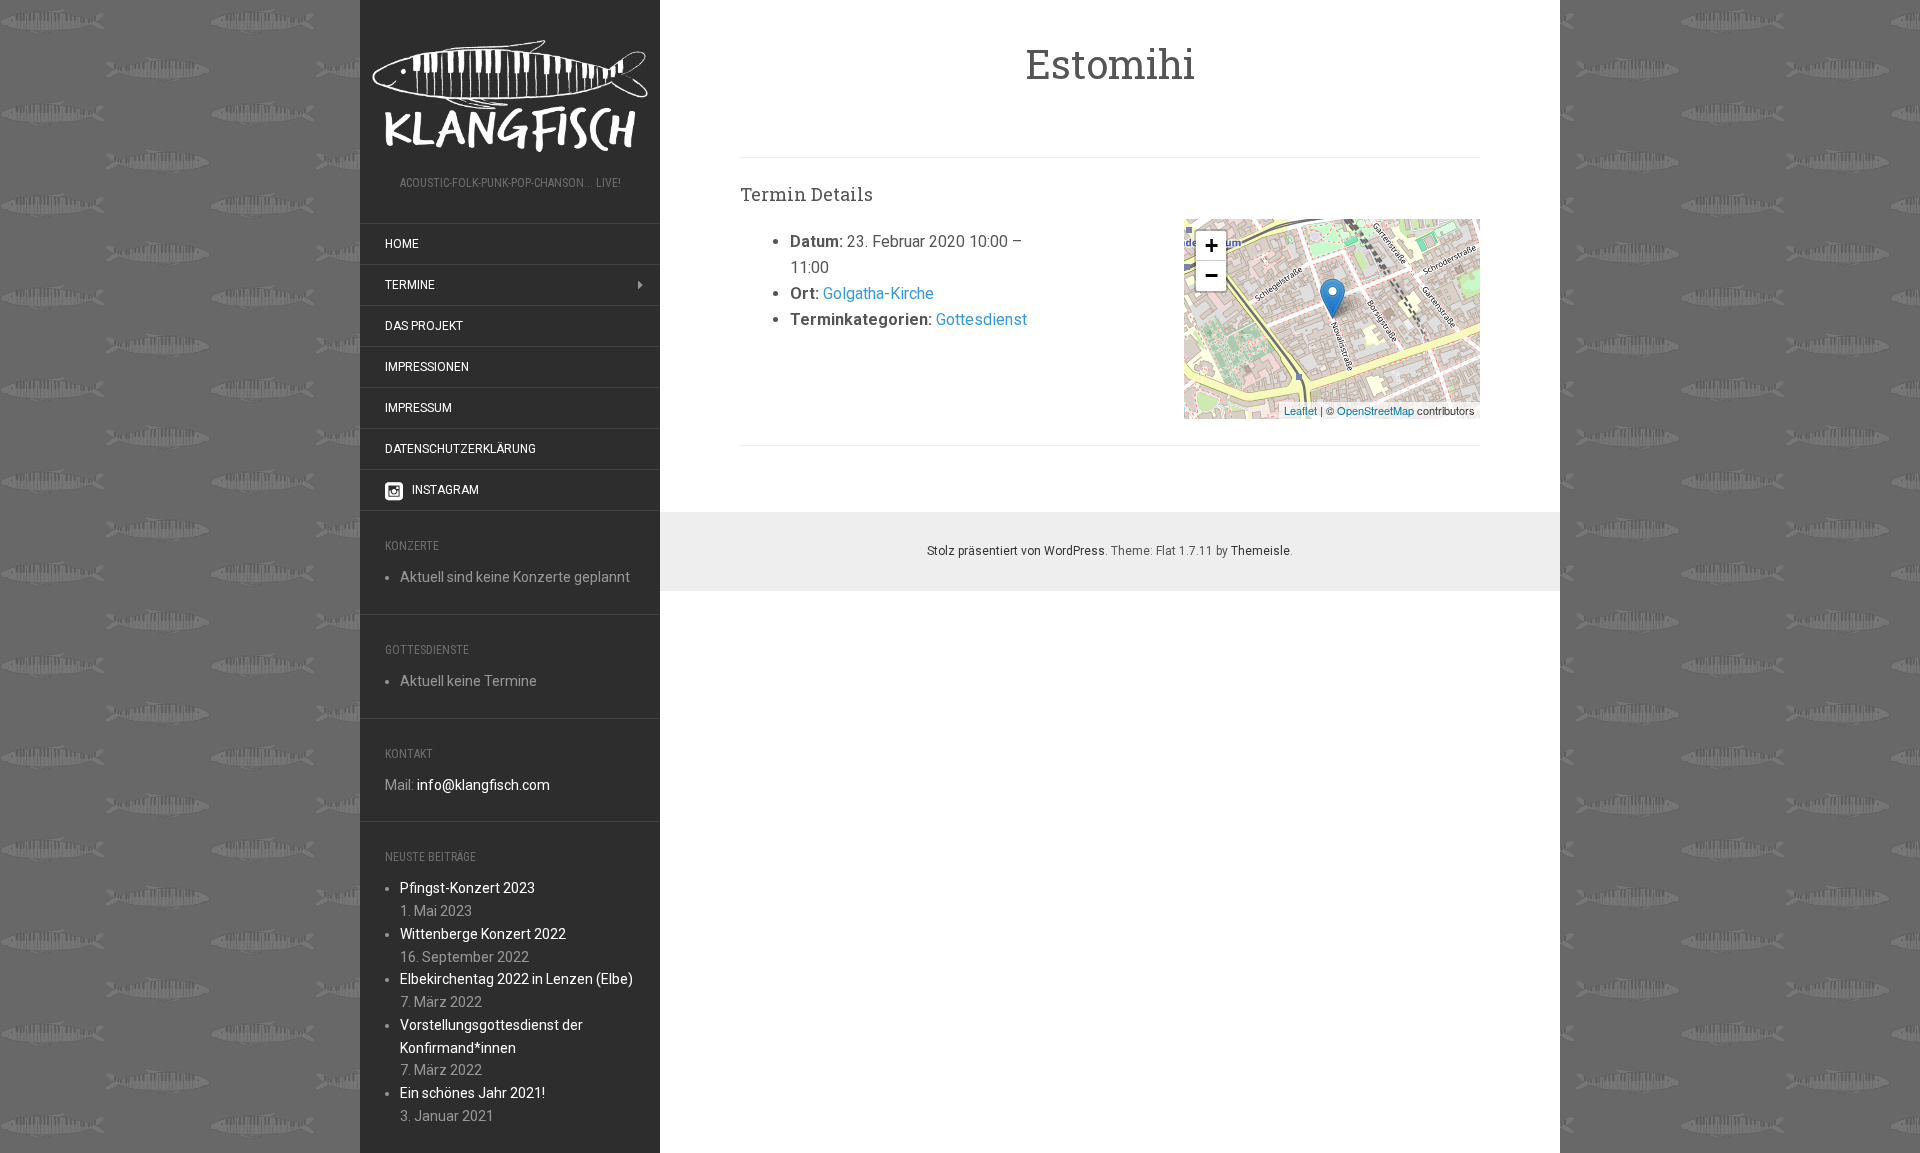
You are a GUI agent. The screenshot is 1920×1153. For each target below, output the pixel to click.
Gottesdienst (981, 319)
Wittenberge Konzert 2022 (483, 934)
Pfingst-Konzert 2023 (467, 888)
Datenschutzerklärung (460, 449)
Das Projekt (424, 326)
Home (402, 244)
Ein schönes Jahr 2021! (472, 1093)
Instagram (445, 490)
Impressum (418, 408)
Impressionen (427, 367)
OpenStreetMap (1375, 410)
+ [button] (1211, 245)
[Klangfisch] (510, 94)
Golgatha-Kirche (878, 293)
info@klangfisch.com (483, 785)
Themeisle (1260, 551)
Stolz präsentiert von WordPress (1016, 551)
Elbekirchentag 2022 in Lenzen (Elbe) (516, 979)
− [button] (1211, 275)
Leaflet (1300, 410)
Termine (410, 285)
